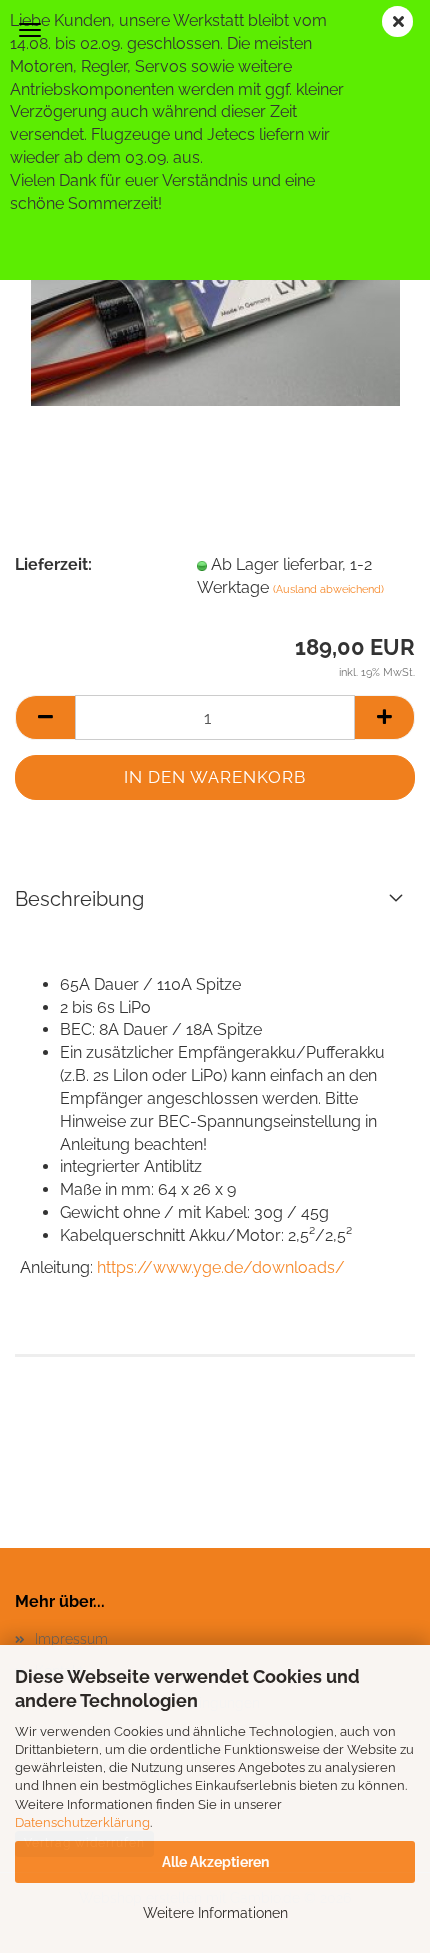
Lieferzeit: (53, 564)
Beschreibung (79, 899)
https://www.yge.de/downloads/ (221, 1267)
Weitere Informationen (215, 1913)
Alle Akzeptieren (215, 1862)
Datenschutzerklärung (82, 1822)
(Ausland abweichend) (328, 589)
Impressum (71, 1639)
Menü (30, 30)
